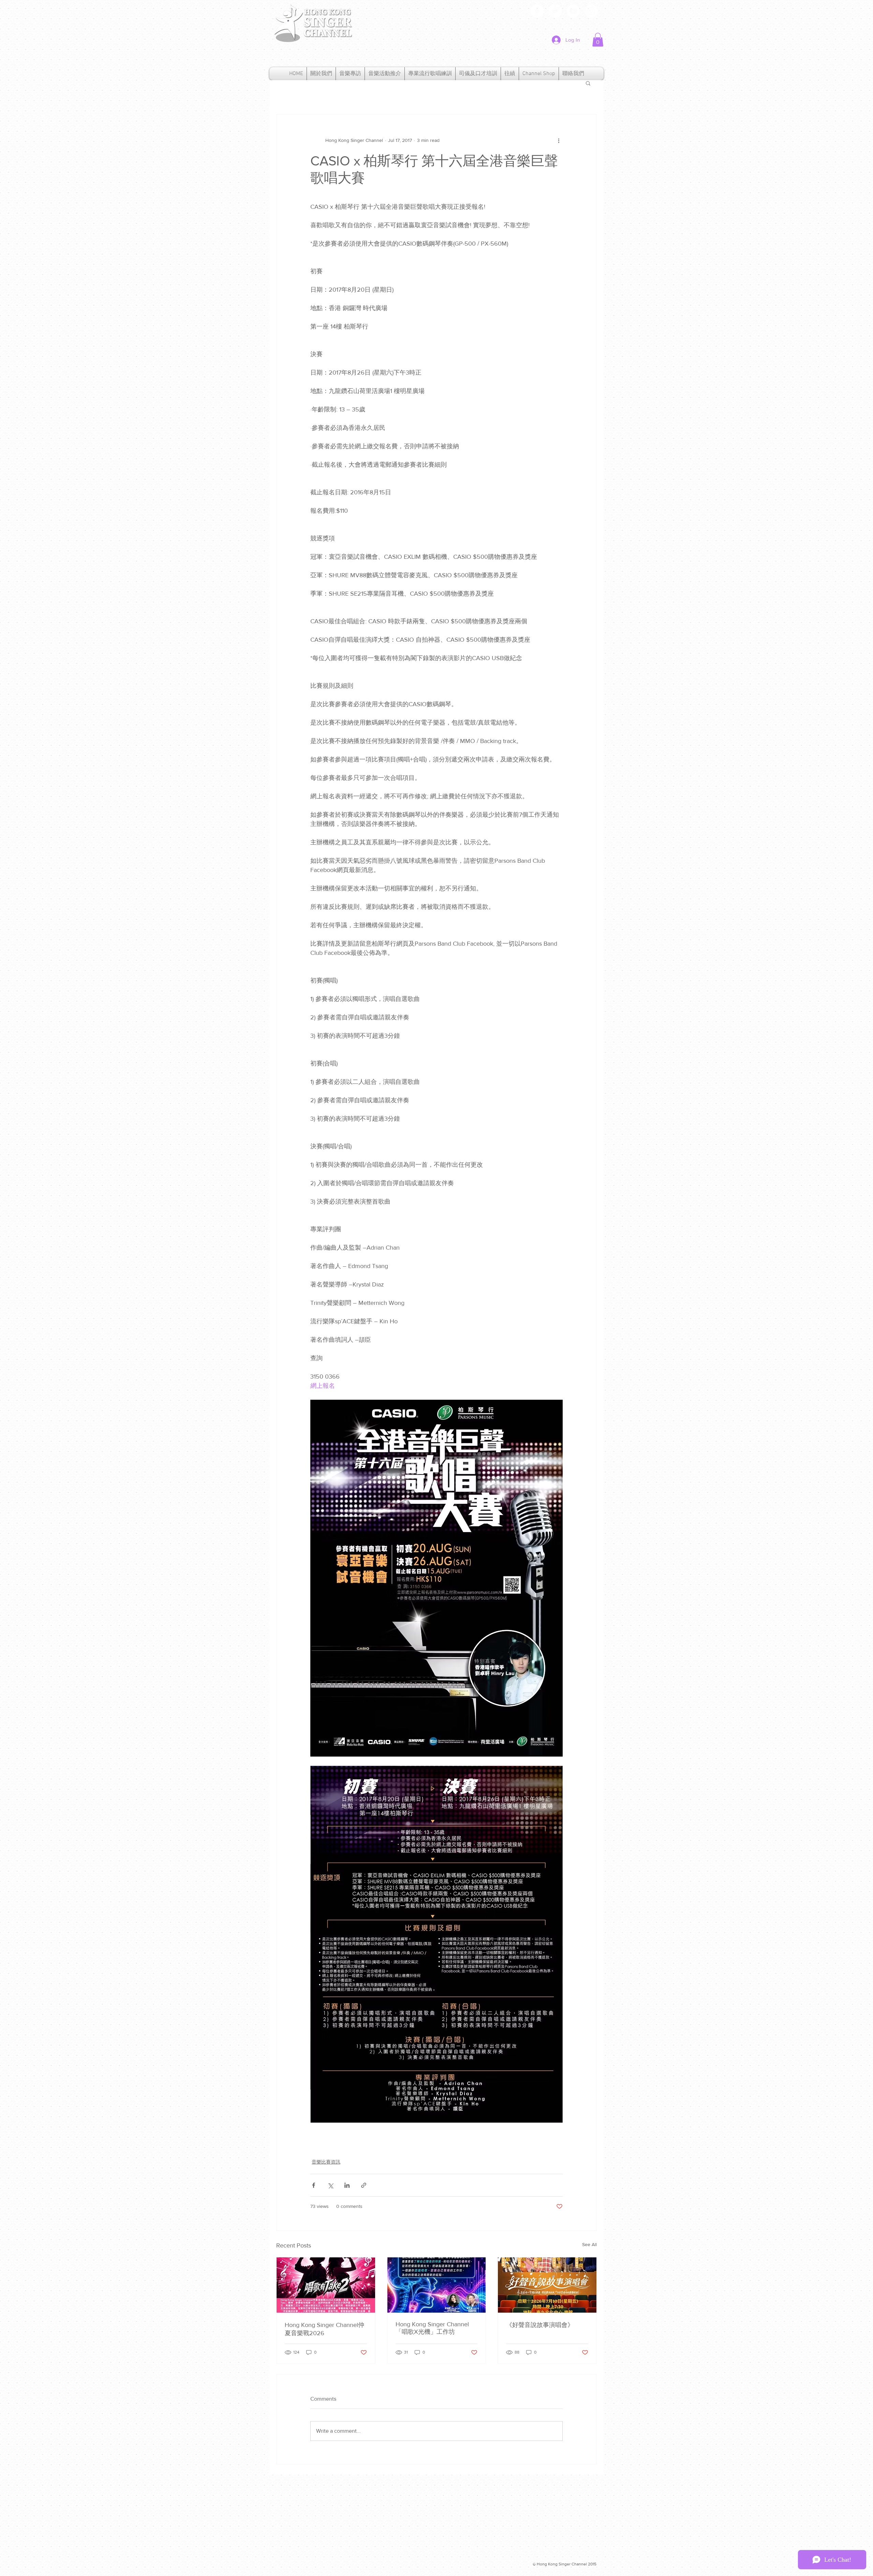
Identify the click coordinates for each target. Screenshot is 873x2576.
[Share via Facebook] (314, 2185)
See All (589, 2244)
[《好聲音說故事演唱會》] (547, 2285)
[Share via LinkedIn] (347, 2185)
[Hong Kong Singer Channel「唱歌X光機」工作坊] (437, 2285)
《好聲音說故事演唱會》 (540, 2325)
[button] (598, 40)
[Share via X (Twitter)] (330, 2185)
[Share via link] (364, 2185)
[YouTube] (573, 11)
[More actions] (559, 141)
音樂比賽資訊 (326, 2162)
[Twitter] (555, 11)
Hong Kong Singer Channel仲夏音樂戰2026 (324, 2329)
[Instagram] (591, 11)
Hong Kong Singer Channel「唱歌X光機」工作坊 (432, 2328)
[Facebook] (537, 11)
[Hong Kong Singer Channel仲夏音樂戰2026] (326, 2285)
